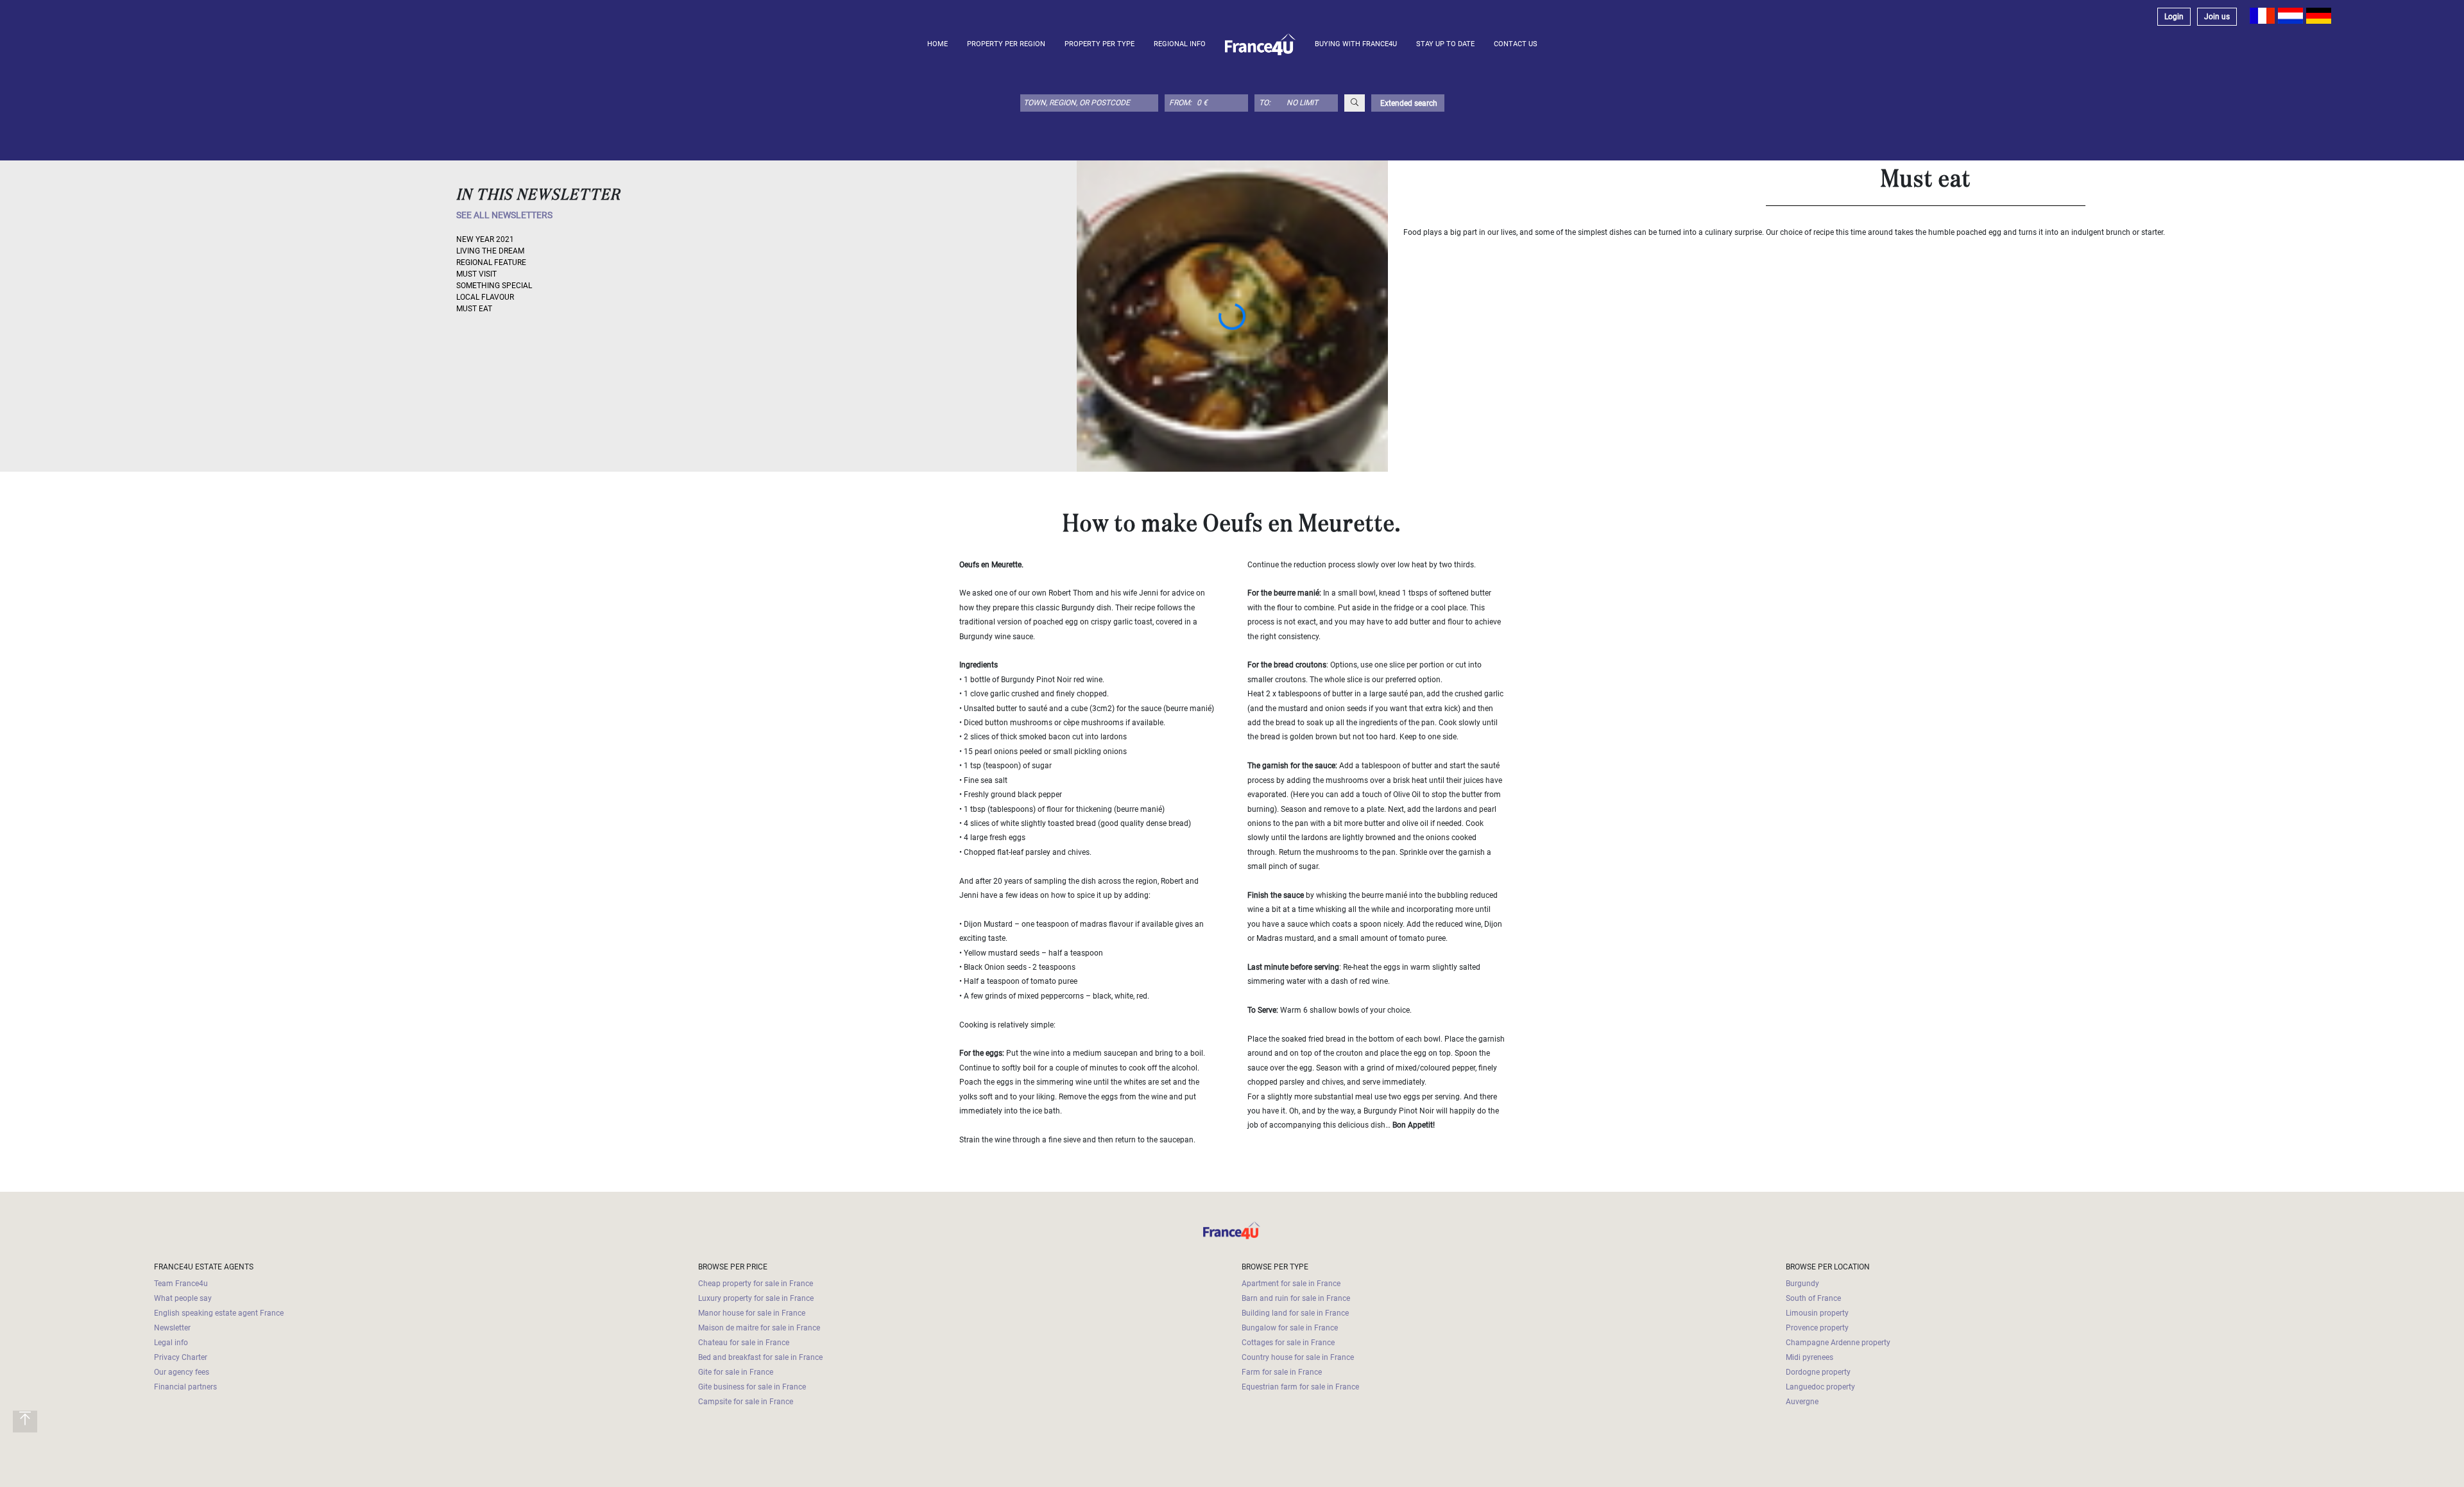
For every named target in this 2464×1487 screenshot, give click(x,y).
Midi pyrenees (1810, 1357)
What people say (183, 1298)
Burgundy (1802, 1284)
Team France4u (181, 1284)
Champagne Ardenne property (1838, 1343)
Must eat (474, 309)
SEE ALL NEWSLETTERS (504, 215)
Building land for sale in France (1295, 1313)
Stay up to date (1445, 44)
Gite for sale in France (736, 1372)
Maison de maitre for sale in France (759, 1328)
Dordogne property (1818, 1372)
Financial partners (185, 1387)
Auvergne (1802, 1402)
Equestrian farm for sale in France (1300, 1387)
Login (2174, 17)
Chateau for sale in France (744, 1343)
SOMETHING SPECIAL (494, 286)
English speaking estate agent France (219, 1313)
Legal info (171, 1343)
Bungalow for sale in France (1290, 1328)
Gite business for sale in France (752, 1387)
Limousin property (1817, 1313)
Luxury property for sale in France (756, 1298)
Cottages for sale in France (1288, 1343)
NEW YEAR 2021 (485, 239)
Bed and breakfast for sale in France (760, 1357)
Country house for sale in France (1298, 1357)
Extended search (1408, 103)
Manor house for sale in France (752, 1313)
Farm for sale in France (1282, 1372)
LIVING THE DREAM (490, 251)
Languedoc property (1820, 1387)
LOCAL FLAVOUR (485, 297)
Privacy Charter (181, 1357)
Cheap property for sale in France (756, 1284)
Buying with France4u (1356, 44)
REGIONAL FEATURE (491, 262)
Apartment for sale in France (1291, 1284)
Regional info (1180, 44)
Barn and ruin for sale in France (1296, 1298)
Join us (2217, 17)
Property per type (1099, 44)
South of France (1813, 1298)
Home (937, 44)
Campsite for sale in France (746, 1402)
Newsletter (172, 1328)
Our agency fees (182, 1372)
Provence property (1817, 1328)
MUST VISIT (476, 274)
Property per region (1006, 44)
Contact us (1516, 44)
